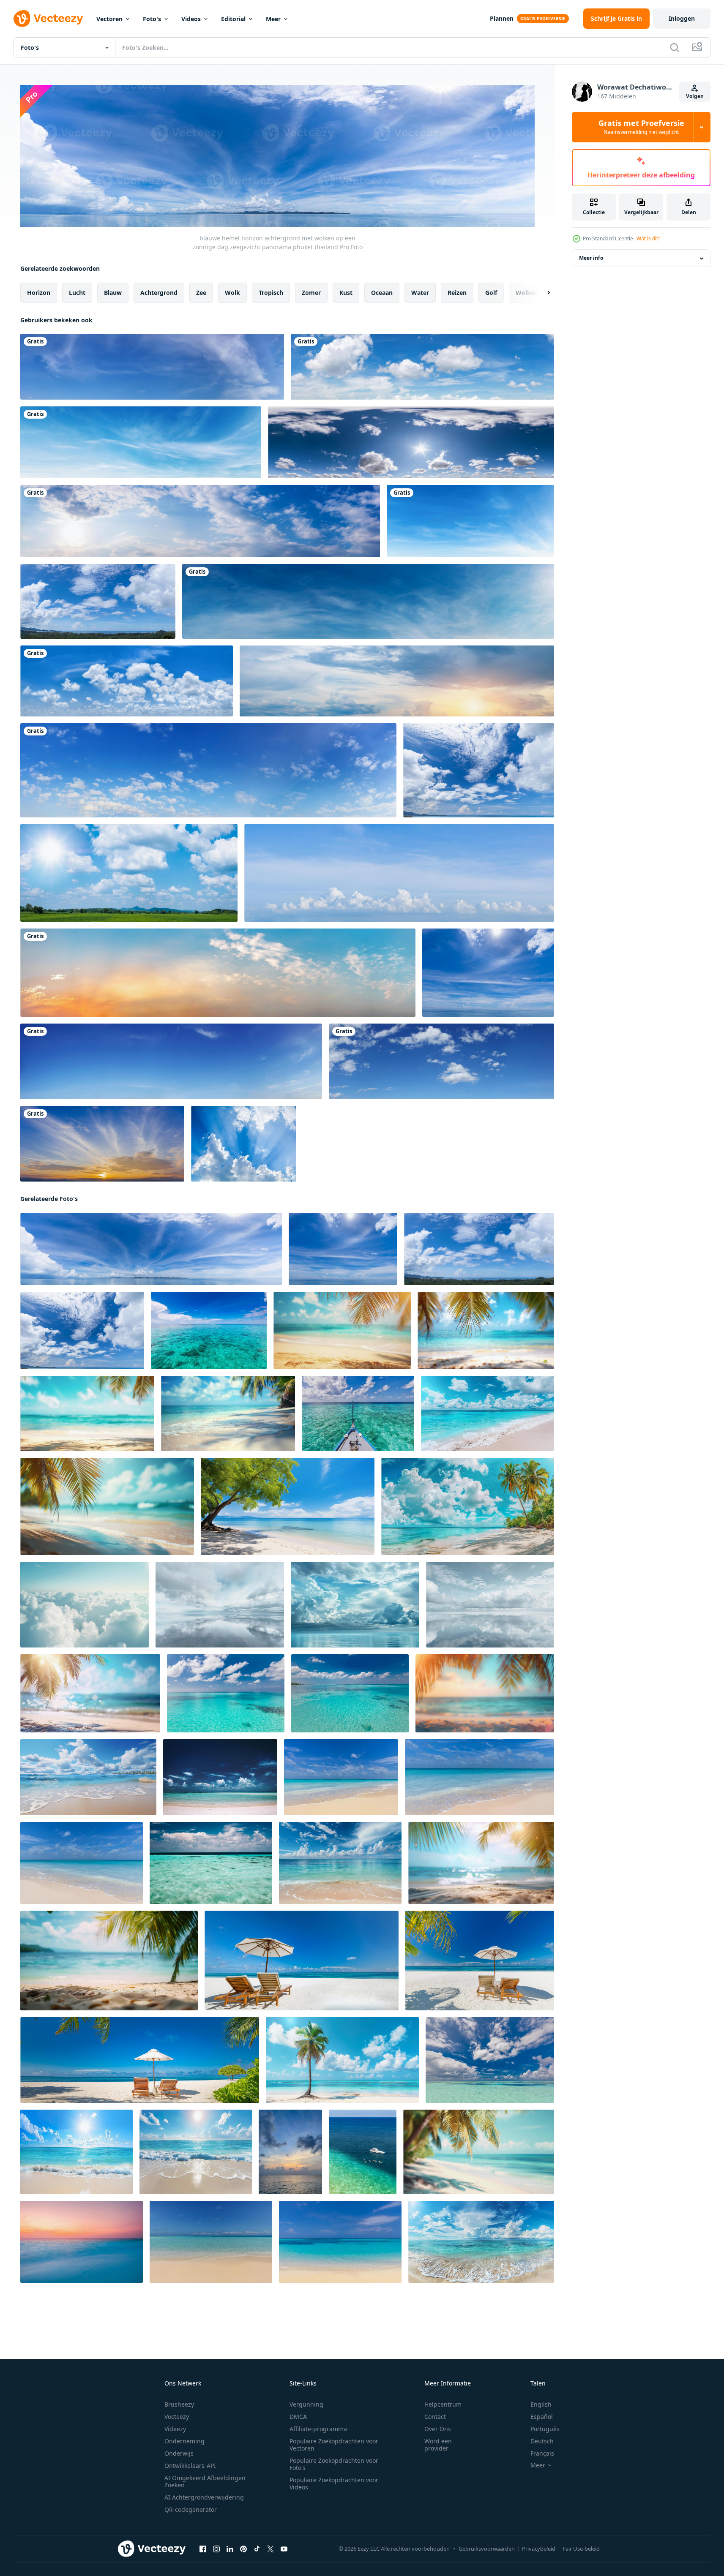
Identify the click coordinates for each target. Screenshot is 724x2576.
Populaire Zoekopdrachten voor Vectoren (334, 2445)
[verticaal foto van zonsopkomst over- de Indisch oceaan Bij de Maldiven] (290, 2151)
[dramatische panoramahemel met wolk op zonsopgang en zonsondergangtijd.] (218, 973)
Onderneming (184, 2441)
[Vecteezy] (48, 19)
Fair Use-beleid (581, 2549)
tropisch (271, 292)
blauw (113, 292)
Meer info (591, 258)
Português (545, 2429)
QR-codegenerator (191, 2509)
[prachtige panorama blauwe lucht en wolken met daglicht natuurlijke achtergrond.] (399, 873)
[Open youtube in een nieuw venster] (284, 2549)
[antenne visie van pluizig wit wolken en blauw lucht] (85, 1604)
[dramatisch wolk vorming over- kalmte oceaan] (355, 1604)
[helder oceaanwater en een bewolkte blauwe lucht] (211, 1863)
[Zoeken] (675, 47)
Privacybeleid (539, 2549)
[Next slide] (541, 292)
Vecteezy (177, 2417)
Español (542, 2417)
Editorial (233, 19)
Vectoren (109, 19)
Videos (191, 19)
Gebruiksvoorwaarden (487, 2549)
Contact (435, 2417)
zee (201, 292)
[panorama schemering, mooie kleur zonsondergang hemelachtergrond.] (102, 1144)
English (541, 2404)
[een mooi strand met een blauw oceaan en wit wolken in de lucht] (481, 2241)
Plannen (502, 18)
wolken (527, 292)
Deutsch (542, 2441)
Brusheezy (179, 2404)
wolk (232, 292)
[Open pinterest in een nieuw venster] (243, 2549)
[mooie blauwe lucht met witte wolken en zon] (397, 681)
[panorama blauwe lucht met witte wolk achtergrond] (127, 681)
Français (542, 2453)
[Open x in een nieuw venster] (270, 2549)
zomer (311, 292)
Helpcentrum (443, 2404)
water (420, 292)
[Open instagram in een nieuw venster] (216, 2549)
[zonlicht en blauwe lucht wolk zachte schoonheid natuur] (244, 1144)
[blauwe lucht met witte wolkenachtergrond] (141, 442)
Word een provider (438, 2445)
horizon (39, 292)
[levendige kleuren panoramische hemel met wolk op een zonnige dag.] (441, 1061)
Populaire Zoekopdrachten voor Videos (334, 2483)
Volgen (695, 96)
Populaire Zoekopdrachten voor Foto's (334, 2464)
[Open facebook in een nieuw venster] (203, 2549)
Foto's (152, 19)
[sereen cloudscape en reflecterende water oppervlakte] (490, 1604)
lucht (77, 292)
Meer (273, 19)
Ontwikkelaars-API (190, 2466)
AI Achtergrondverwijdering (204, 2497)
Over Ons (438, 2429)
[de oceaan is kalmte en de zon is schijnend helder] (76, 2151)
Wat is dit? (648, 238)
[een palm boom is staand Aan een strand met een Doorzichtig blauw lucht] (342, 2060)
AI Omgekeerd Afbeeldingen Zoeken (205, 2481)
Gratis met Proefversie (641, 127)
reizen (457, 292)
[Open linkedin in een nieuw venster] (230, 2549)
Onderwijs (179, 2453)
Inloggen (682, 18)
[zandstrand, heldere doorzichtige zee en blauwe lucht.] (220, 1777)
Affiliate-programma (318, 2429)
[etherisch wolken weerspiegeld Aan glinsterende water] (220, 1604)
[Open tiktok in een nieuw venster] (257, 2549)
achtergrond (159, 292)
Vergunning (306, 2404)
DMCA (298, 2417)
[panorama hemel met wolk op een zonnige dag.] (152, 367)
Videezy (175, 2429)
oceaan (382, 292)
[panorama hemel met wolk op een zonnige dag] (208, 770)
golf (491, 292)
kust (346, 292)
